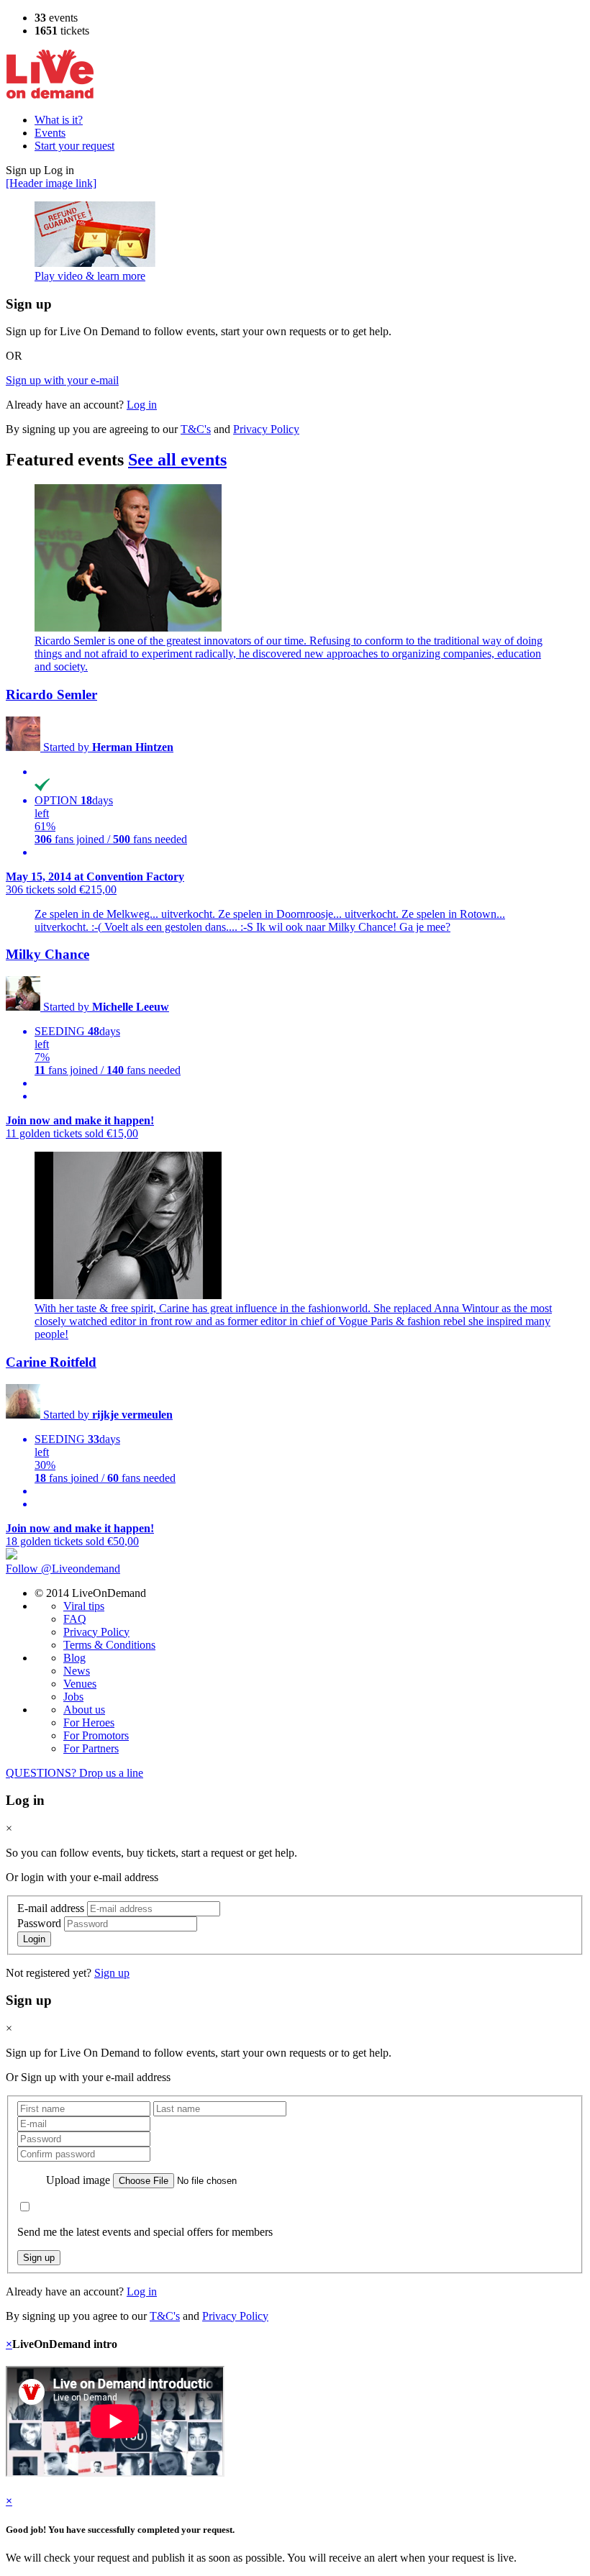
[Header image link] (51, 183)
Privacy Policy (266, 429)
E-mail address (51, 1908)
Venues (80, 1684)
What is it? (59, 120)
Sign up (112, 1973)
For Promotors (96, 1735)
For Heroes (89, 1722)
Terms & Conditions (109, 1645)
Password (39, 1923)
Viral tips (84, 1606)
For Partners (91, 1748)
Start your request (74, 146)
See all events (177, 460)
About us (84, 1710)
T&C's (196, 429)
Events (50, 133)
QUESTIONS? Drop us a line (74, 1773)
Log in (142, 405)
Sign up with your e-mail (62, 380)
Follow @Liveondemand (63, 1569)
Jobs (73, 1697)
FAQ (75, 1619)
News (77, 1671)
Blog (74, 1658)
